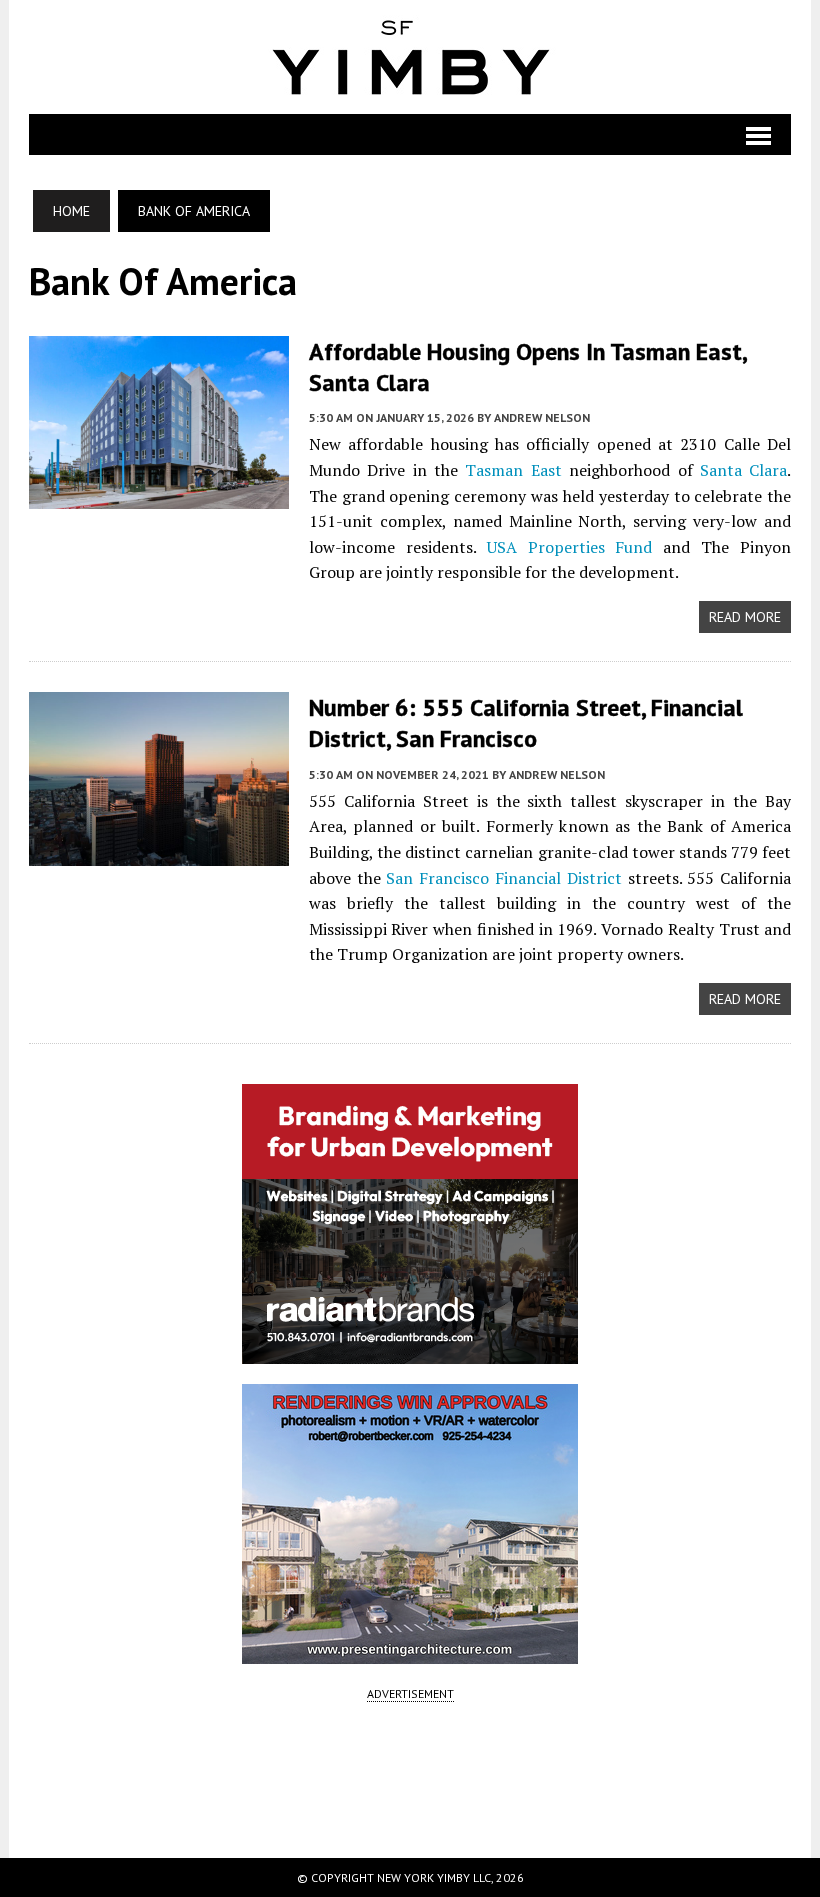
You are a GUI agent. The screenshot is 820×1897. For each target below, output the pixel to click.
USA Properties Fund (570, 547)
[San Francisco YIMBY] (410, 57)
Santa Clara (743, 470)
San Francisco (437, 878)
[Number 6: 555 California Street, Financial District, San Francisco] (159, 852)
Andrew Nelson (542, 417)
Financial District (558, 878)
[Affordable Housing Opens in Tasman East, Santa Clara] (159, 496)
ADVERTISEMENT (410, 1693)
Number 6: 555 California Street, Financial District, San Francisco (526, 723)
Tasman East (513, 470)
